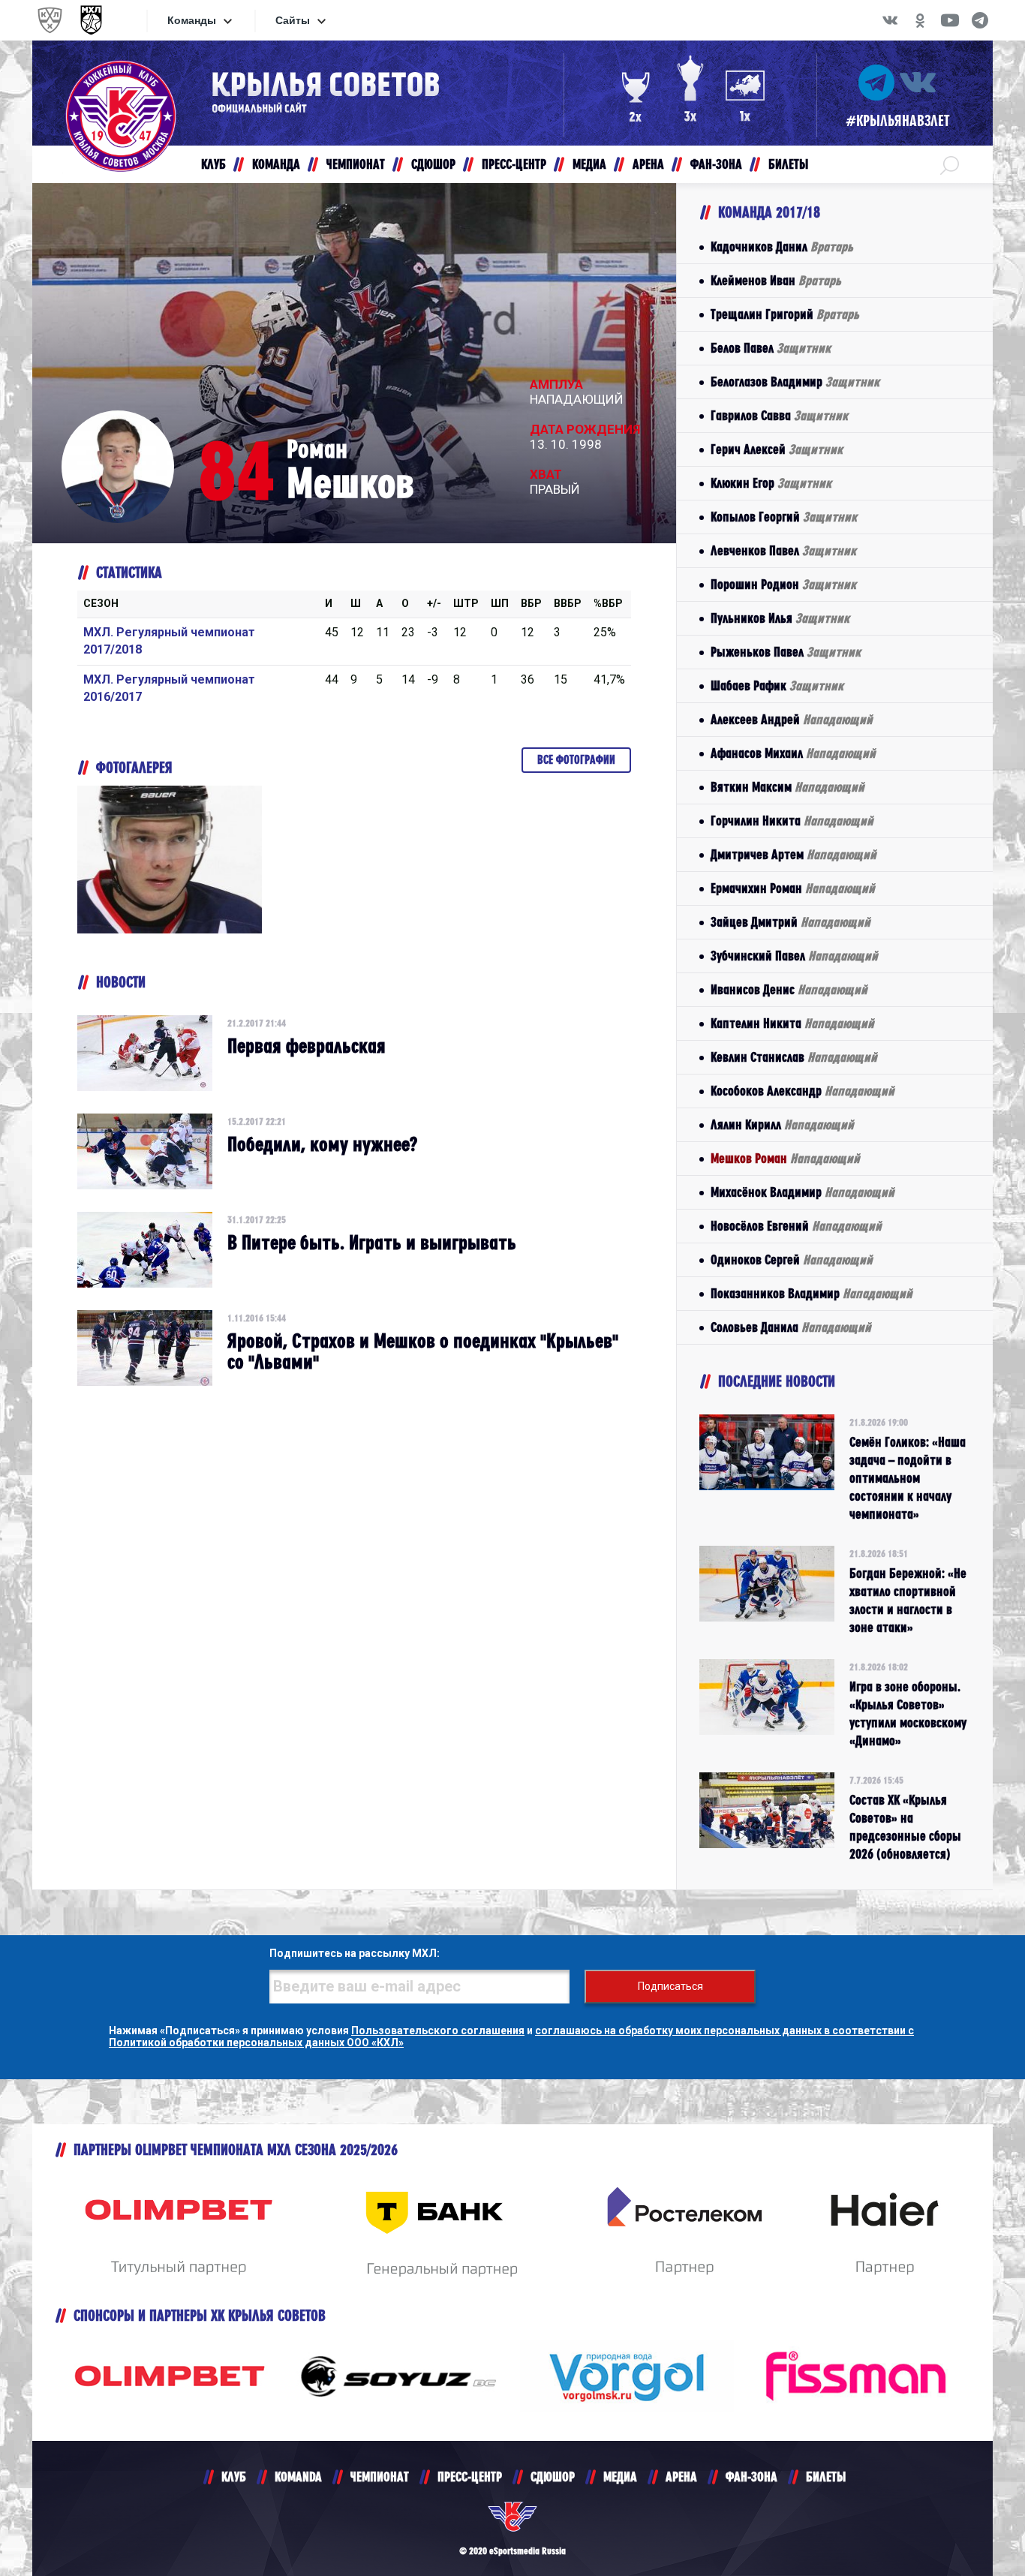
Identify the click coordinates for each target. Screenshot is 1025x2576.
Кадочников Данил (782, 246)
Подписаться (670, 1986)
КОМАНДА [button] (276, 164)
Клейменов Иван (776, 280)
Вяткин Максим (788, 787)
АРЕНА (681, 2477)
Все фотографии (576, 760)
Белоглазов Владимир (795, 382)
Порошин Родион (783, 584)
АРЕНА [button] (648, 164)
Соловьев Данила (791, 1327)
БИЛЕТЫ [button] (788, 164)
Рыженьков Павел (786, 652)
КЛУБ (234, 2477)
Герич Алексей (777, 449)
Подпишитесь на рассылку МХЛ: (355, 1953)
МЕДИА (620, 2477)
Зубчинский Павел (794, 956)
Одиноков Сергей (792, 1259)
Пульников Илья (780, 618)
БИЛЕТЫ (826, 2477)
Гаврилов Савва (779, 415)
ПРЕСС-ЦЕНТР (470, 2477)
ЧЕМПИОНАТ (380, 2477)
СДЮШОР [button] (433, 164)
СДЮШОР (553, 2477)
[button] (950, 164)
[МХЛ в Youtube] (950, 20)
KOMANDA (298, 2477)
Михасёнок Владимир (803, 1192)
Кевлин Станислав (794, 1057)
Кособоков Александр (803, 1091)
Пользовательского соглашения (438, 2030)
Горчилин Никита (792, 821)
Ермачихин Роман (793, 888)
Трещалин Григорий (785, 314)
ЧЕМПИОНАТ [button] (356, 164)
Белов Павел (771, 348)
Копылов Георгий (784, 517)
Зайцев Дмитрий (791, 922)
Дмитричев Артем (794, 854)
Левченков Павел (783, 550)
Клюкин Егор (771, 483)
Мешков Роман (785, 1158)
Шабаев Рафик (777, 685)
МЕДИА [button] (589, 164)
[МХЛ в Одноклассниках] (920, 20)
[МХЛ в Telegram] (980, 20)
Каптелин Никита (792, 1023)
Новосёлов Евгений (796, 1226)
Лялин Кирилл (782, 1124)
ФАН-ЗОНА (751, 2477)
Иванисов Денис (789, 989)
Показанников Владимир (812, 1293)
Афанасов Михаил (793, 753)
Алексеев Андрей (792, 719)
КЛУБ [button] (213, 164)
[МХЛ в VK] (890, 20)
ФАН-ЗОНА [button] (716, 164)
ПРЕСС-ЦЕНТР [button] (514, 164)
